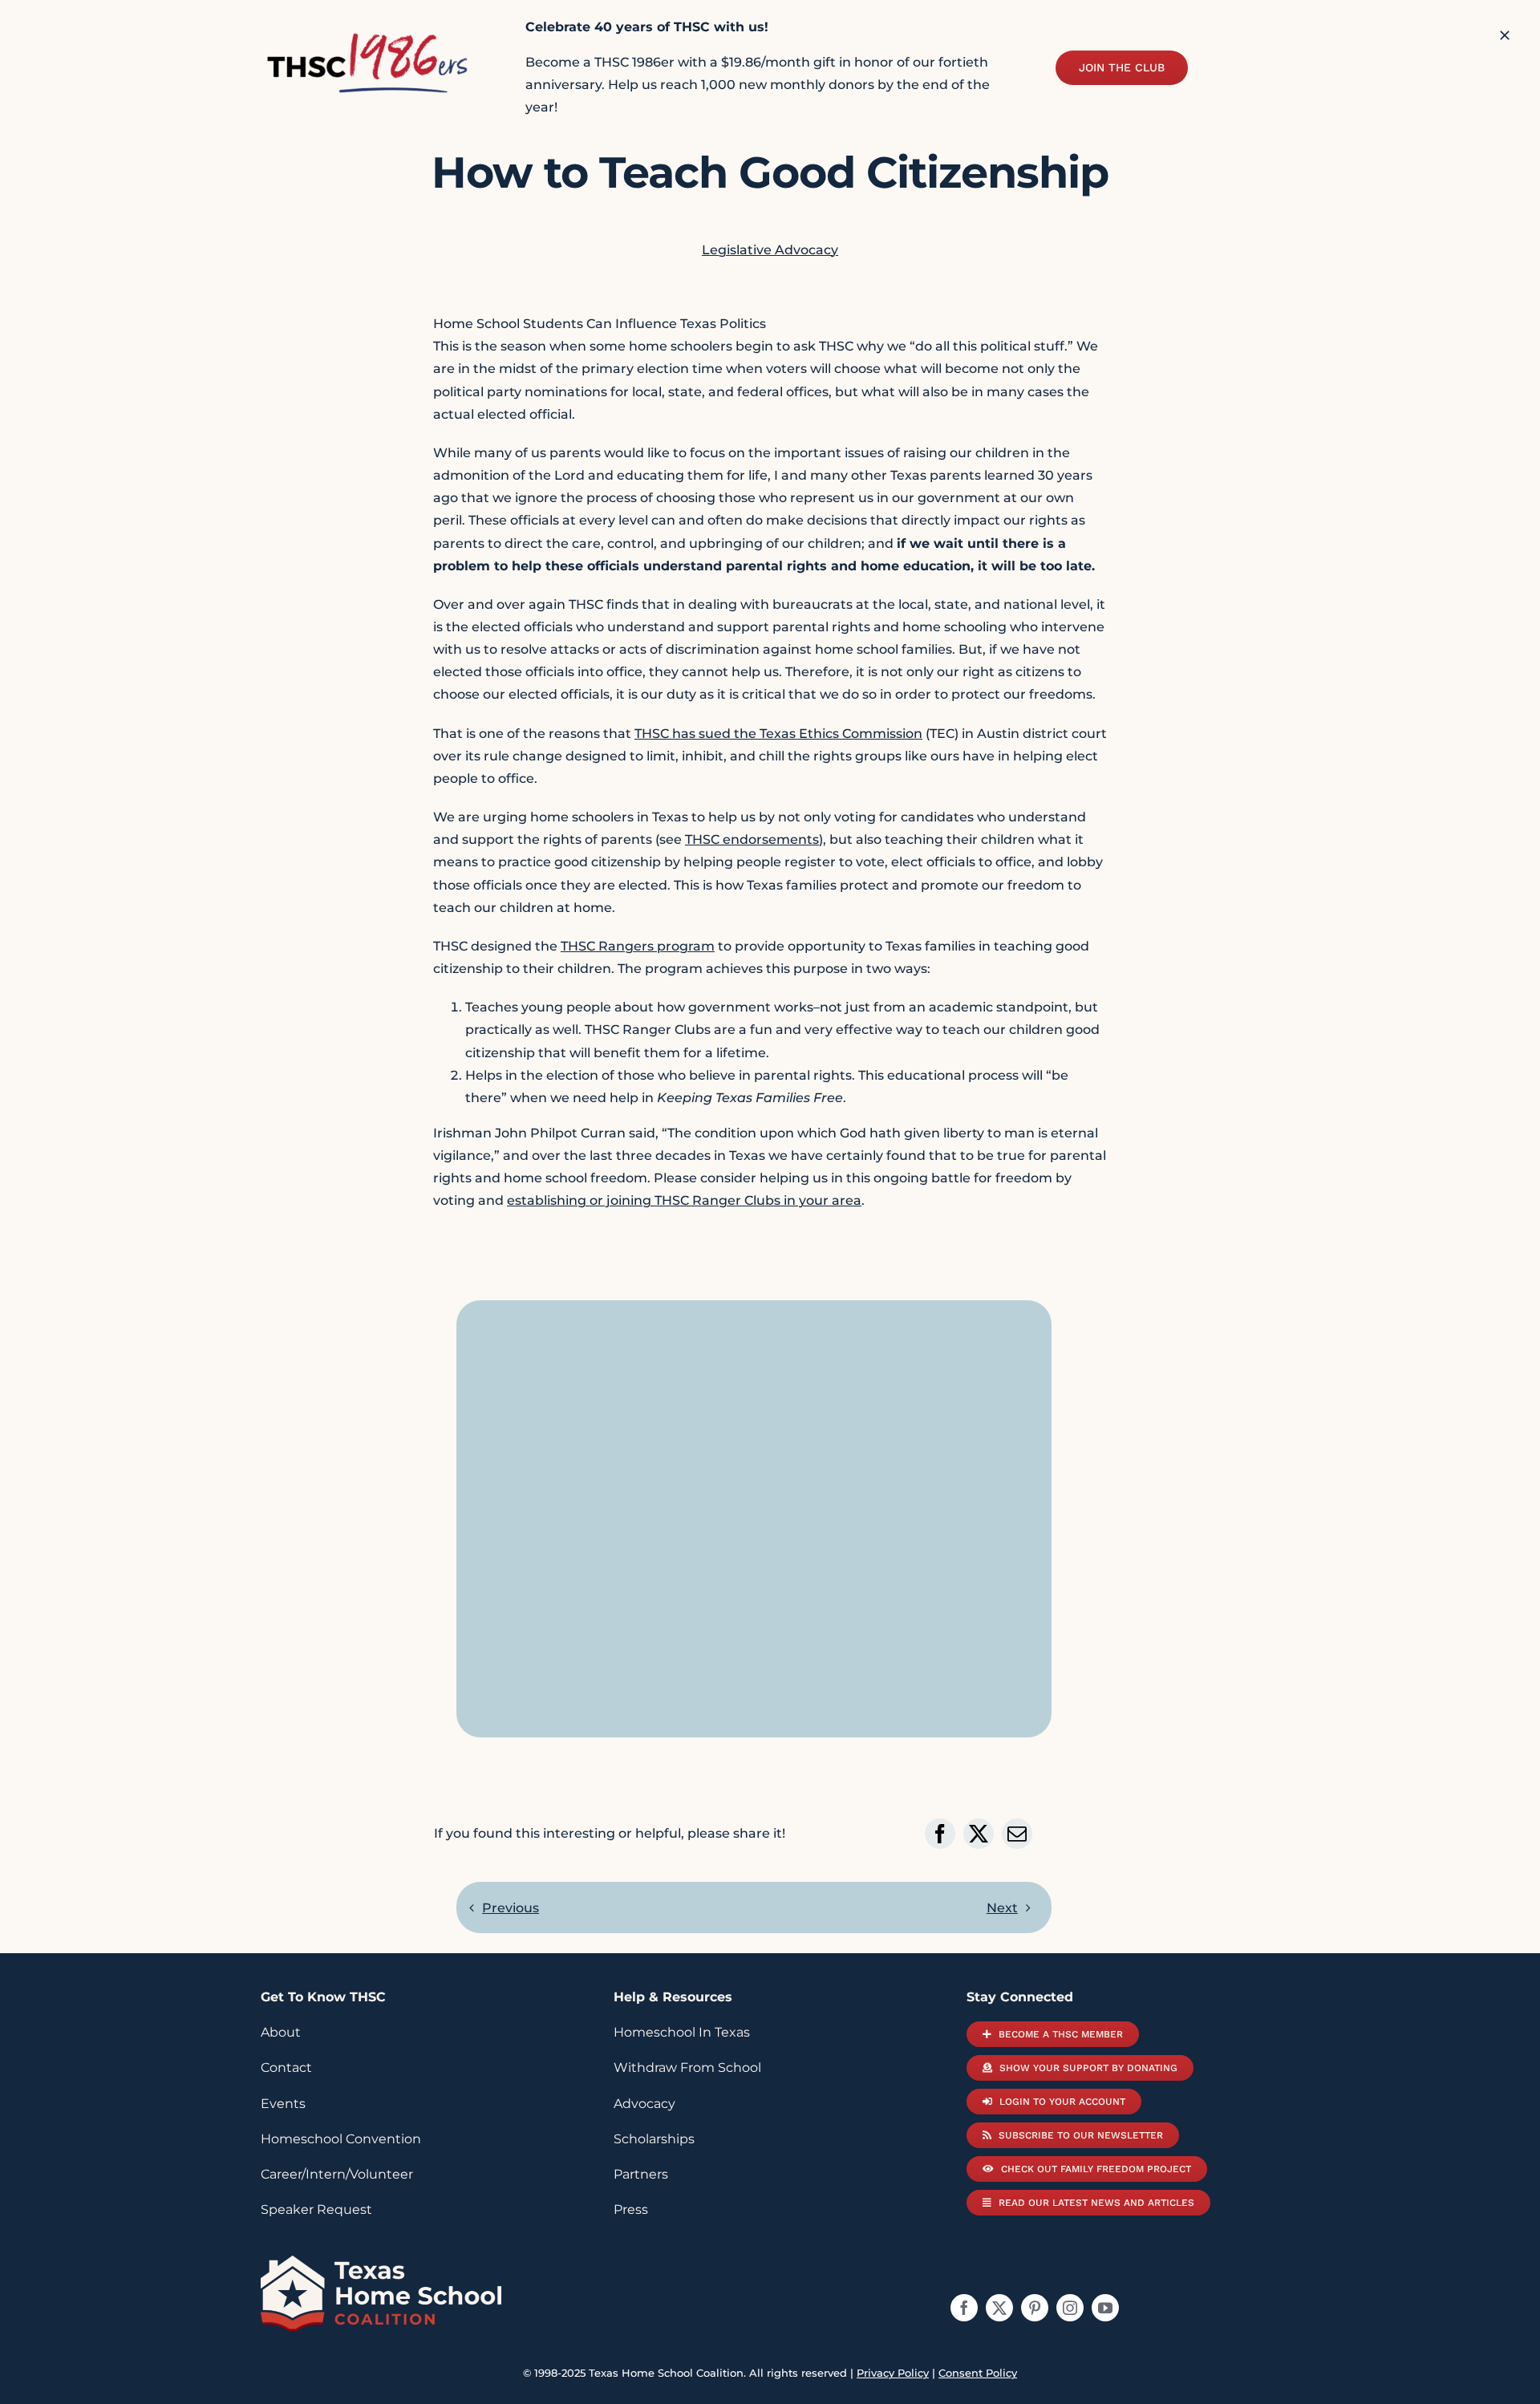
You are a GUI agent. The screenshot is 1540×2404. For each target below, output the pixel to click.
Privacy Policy (893, 2373)
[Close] (1505, 35)
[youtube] (1105, 2308)
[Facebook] (940, 1834)
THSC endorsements (752, 839)
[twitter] (999, 2308)
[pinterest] (1035, 2308)
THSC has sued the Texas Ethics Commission (778, 734)
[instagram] (1070, 2308)
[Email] (1017, 1834)
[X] (979, 1834)
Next (1002, 1908)
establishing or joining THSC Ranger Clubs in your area (684, 1200)
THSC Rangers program (638, 946)
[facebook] (964, 2308)
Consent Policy (978, 2373)
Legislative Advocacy (770, 250)
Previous (511, 1908)
